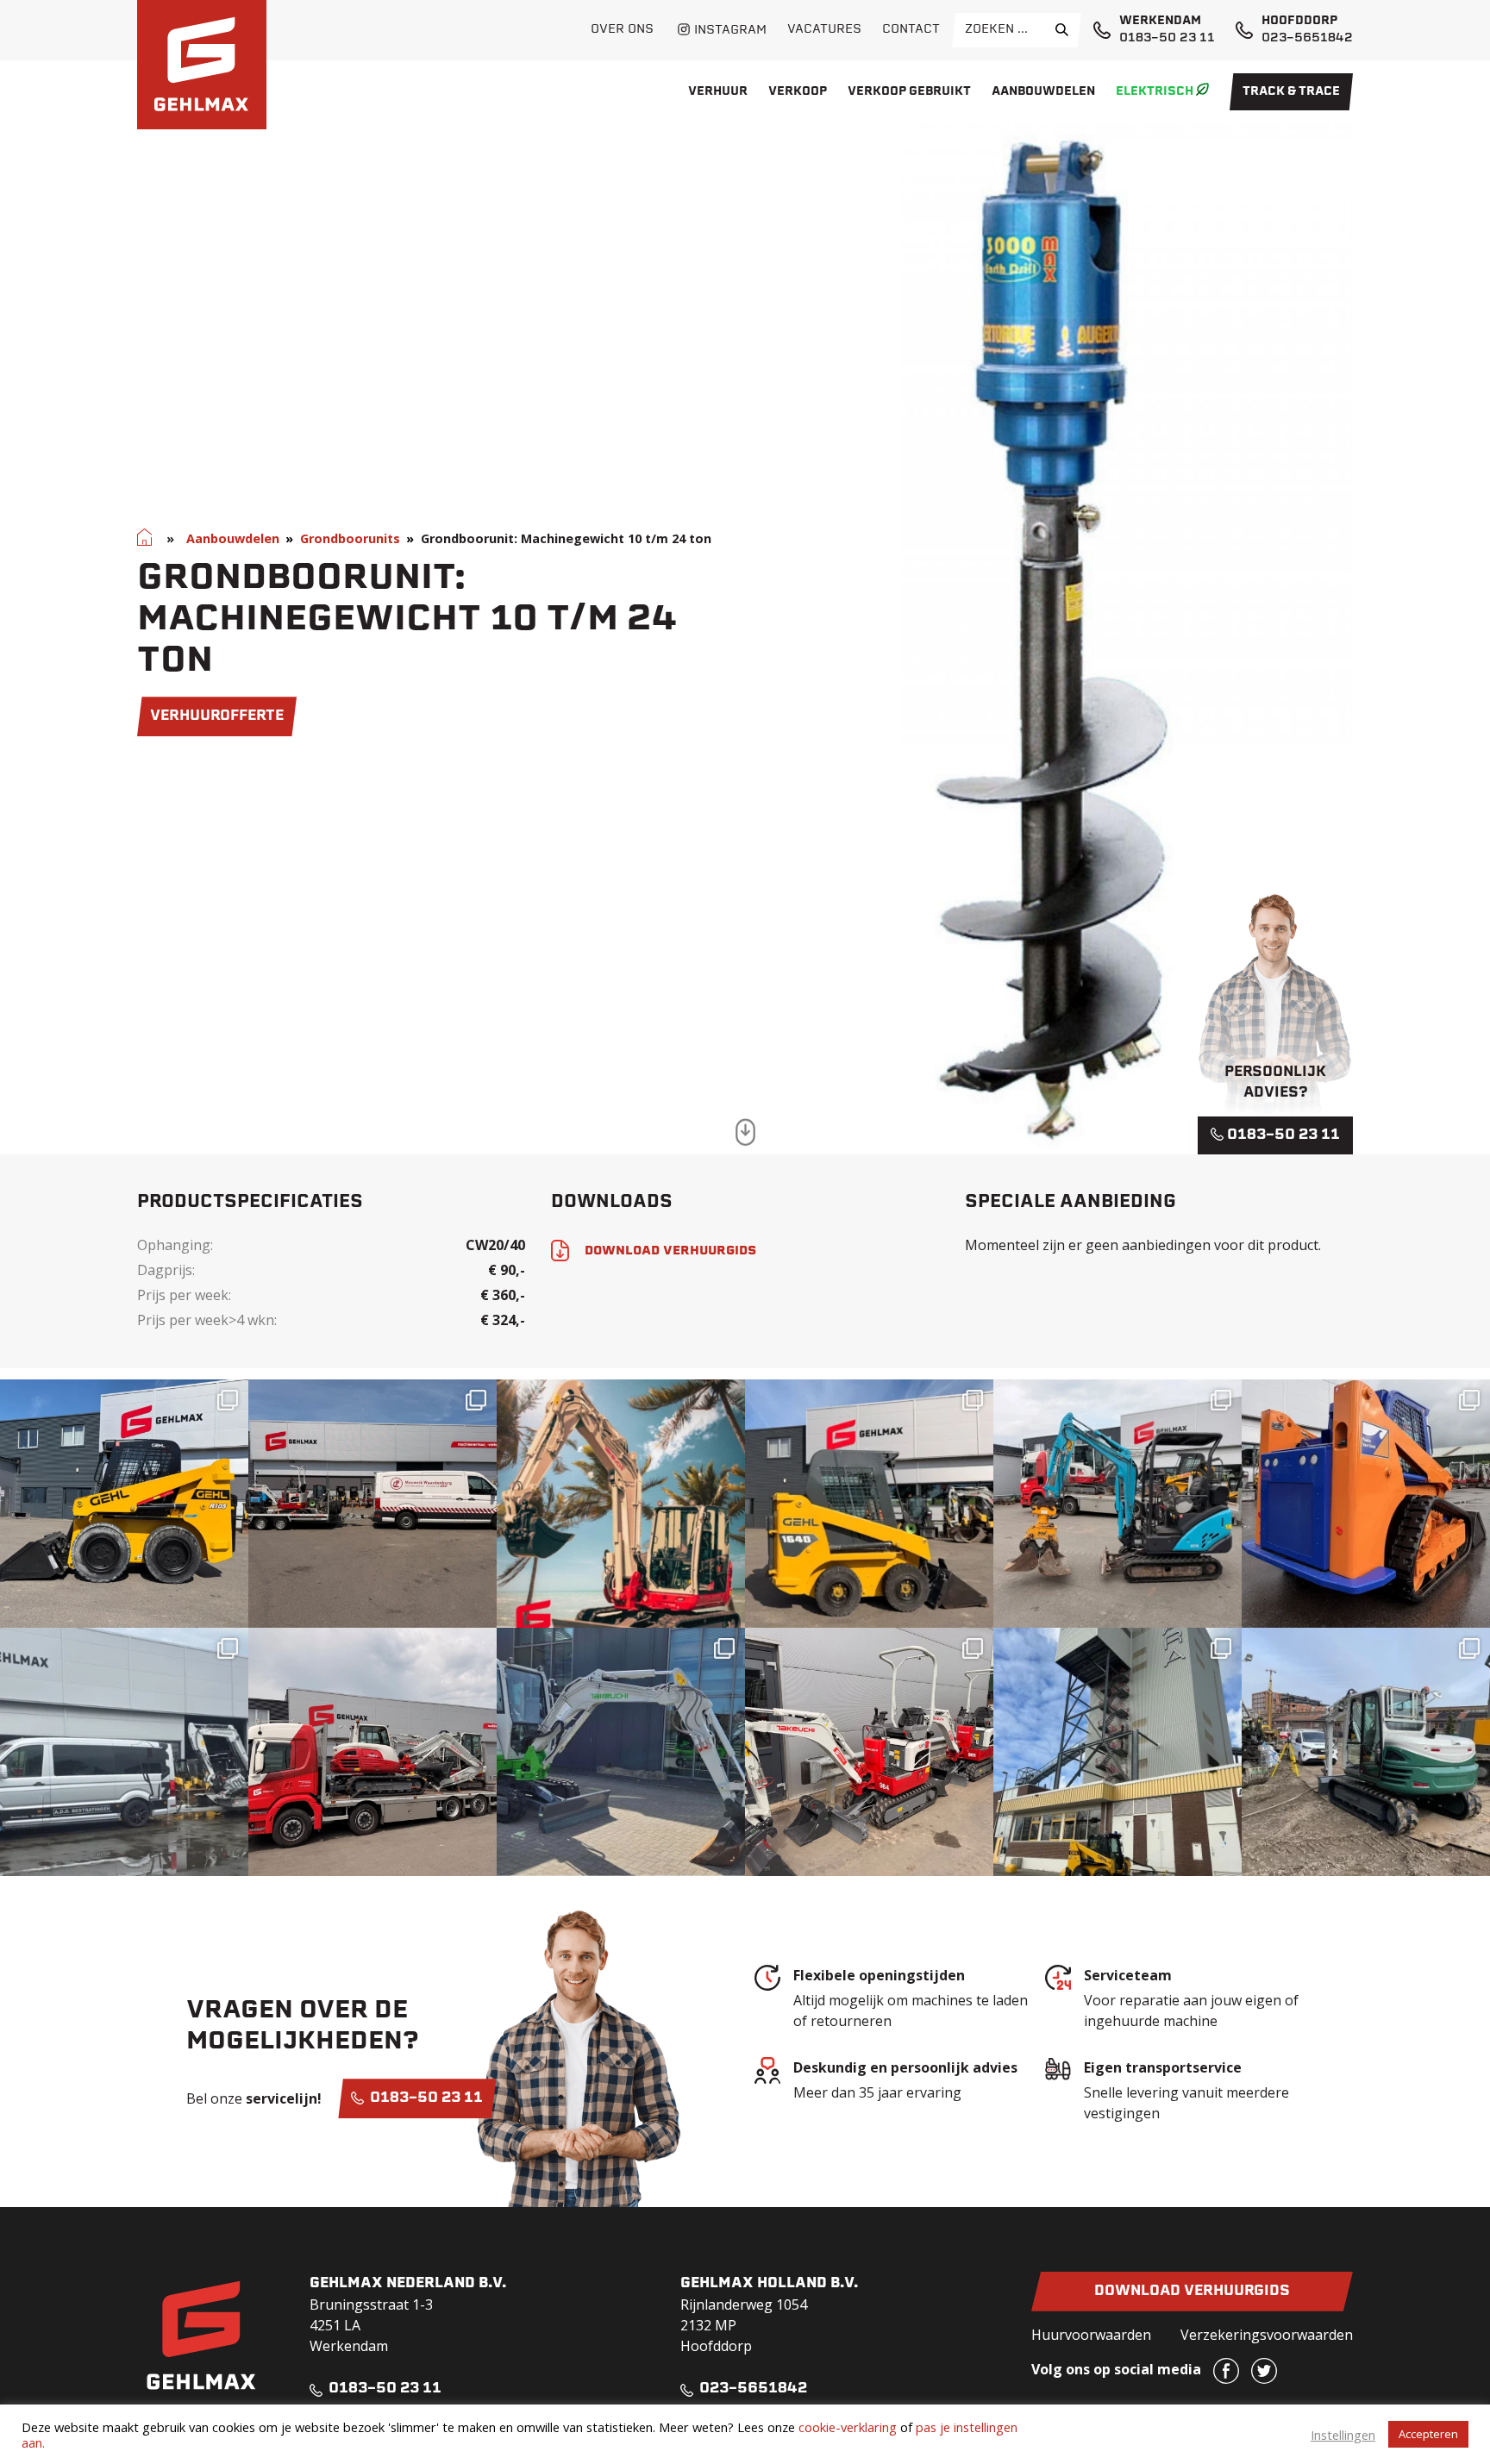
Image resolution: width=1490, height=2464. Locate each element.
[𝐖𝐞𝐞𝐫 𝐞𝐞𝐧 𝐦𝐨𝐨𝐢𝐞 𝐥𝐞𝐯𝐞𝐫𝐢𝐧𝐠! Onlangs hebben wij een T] (621, 1752)
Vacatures (824, 30)
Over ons (622, 30)
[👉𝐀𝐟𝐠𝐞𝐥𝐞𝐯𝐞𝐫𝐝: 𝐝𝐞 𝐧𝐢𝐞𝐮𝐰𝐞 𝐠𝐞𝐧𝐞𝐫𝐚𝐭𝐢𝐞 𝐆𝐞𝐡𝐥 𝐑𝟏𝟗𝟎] (1117, 1752)
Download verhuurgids (1192, 2292)
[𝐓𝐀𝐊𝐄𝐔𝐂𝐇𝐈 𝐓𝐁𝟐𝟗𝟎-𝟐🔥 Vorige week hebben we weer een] (1366, 1752)
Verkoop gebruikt (909, 92)
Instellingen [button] (1343, 2435)
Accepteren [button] (1428, 2434)
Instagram (730, 31)
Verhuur (718, 92)
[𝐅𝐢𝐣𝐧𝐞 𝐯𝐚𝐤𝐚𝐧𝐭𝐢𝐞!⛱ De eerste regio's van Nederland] (621, 1504)
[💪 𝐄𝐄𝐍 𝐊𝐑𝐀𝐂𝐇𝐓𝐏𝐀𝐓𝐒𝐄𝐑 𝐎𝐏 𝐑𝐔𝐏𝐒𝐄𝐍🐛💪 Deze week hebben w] (1366, 1504)
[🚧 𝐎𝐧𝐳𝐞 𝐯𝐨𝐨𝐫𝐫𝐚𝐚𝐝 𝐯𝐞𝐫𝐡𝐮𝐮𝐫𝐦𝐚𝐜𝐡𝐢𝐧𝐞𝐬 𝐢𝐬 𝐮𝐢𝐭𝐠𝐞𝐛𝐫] (869, 1752)
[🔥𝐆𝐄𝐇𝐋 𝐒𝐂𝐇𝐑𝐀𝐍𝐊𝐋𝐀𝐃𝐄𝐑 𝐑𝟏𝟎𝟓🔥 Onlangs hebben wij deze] (124, 1504)
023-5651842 (1307, 38)
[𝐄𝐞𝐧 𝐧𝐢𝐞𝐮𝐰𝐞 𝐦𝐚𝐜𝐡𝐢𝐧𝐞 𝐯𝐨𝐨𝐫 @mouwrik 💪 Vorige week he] (372, 1504)
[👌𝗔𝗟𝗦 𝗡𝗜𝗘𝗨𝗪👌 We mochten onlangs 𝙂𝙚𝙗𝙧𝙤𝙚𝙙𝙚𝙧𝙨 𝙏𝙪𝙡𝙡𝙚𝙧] (869, 1504)
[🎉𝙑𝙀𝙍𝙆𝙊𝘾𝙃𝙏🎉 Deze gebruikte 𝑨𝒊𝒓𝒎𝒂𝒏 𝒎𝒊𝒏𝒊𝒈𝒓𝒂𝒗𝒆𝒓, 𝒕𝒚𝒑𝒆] (124, 1752)
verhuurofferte (217, 716)
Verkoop (798, 92)
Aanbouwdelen (1043, 92)
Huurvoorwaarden (1091, 2335)
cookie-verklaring (848, 2427)
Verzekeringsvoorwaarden (1267, 2335)
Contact (911, 30)
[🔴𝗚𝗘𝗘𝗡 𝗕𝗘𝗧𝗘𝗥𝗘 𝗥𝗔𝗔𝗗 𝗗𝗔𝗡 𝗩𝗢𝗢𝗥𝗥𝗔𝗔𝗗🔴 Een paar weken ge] (372, 1752)
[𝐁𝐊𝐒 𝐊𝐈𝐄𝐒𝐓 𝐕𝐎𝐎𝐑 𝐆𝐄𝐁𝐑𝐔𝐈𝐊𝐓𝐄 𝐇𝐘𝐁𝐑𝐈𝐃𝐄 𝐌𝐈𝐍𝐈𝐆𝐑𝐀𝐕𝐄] (1117, 1504)
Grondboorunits (350, 538)
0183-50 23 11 (1167, 38)
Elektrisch (1155, 92)
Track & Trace (1291, 92)
